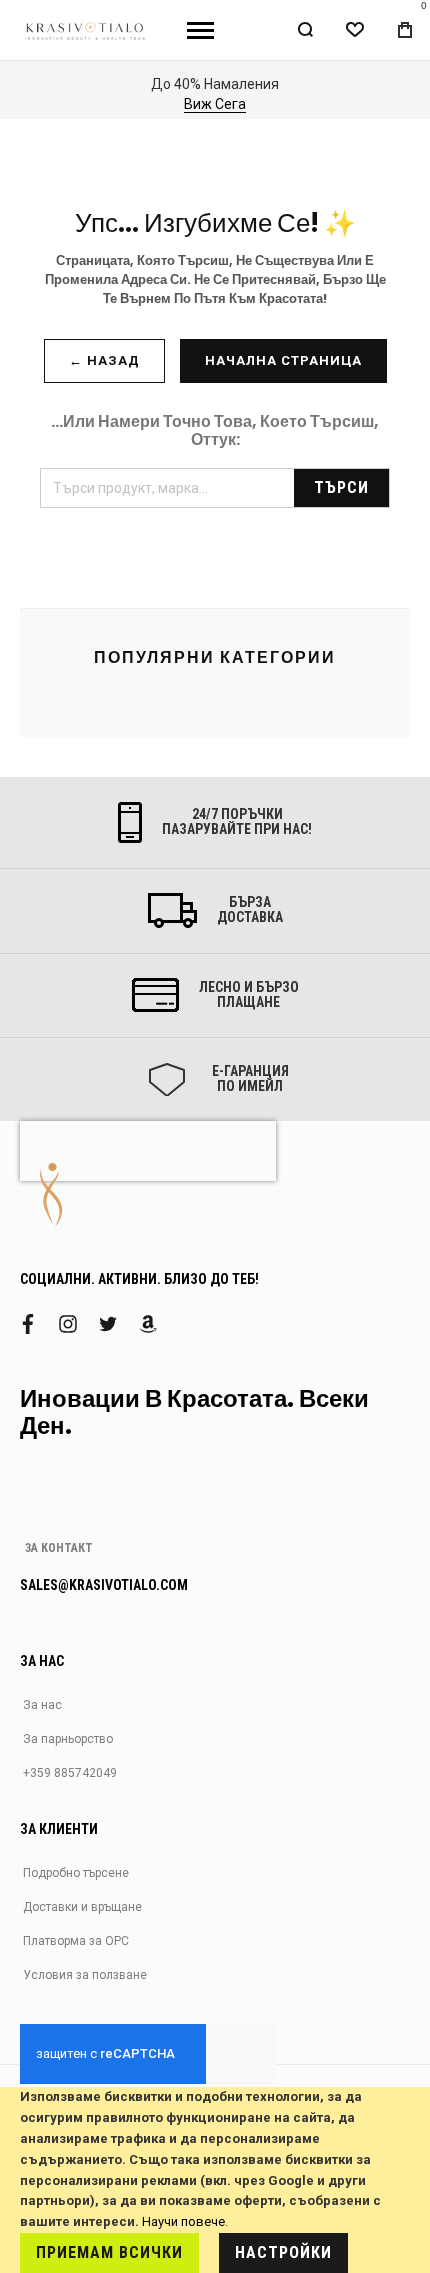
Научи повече (183, 2221)
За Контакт (59, 1548)
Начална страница (283, 360)
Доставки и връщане (82, 1907)
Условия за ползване (85, 1975)
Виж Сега (215, 104)
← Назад (104, 360)
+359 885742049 (70, 1773)
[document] (215, 2180)
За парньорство (68, 1739)
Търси (341, 487)
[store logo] (86, 30)
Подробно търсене (76, 1873)
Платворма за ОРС (76, 1941)
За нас (42, 1705)
